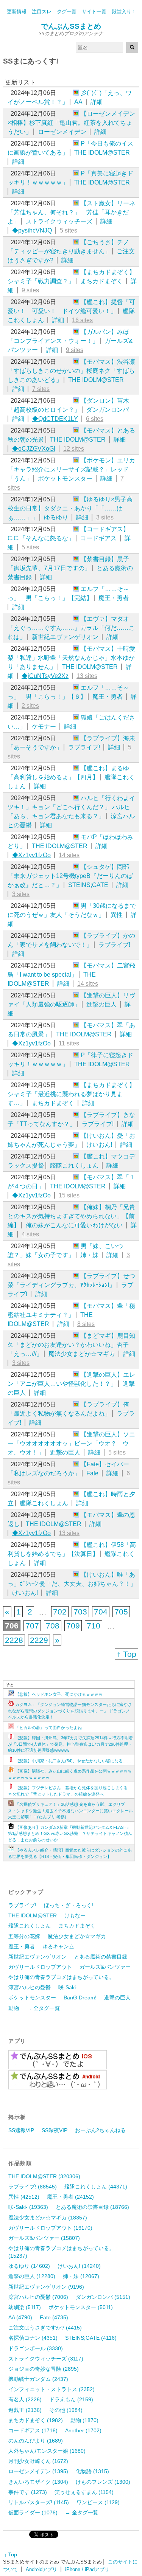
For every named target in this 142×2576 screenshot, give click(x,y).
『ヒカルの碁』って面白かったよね (48, 1728)
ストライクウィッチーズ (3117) (46, 2359)
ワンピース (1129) (98, 2502)
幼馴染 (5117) (25, 2307)
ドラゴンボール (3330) (36, 2348)
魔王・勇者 (114, 598)
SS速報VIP (21, 2130)
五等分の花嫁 (24, 1936)
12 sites (74, 449)
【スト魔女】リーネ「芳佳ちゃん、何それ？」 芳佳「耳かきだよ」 (71, 212)
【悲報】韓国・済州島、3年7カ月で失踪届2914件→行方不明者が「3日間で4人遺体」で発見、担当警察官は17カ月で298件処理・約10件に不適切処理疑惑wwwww (70, 1744)
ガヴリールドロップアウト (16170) (50, 2228)
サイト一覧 (94, 12)
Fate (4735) (54, 2317)
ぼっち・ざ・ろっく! (69, 1905)
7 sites (41, 389)
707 (32, 1626)
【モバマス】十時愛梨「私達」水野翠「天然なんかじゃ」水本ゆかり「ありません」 (71, 658)
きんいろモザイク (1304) (38, 2482)
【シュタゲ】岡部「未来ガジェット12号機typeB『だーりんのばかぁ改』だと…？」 (70, 876)
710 (94, 1626)
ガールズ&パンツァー (105, 1967)
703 (80, 1612)
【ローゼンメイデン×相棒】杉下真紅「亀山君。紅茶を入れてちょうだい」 (71, 123)
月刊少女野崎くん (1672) (38, 2461)
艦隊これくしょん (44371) (96, 2187)
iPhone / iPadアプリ (87, 2569)
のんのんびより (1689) (36, 2441)
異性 (117, 915)
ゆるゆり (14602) (29, 2266)
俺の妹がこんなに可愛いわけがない (74, 1225)
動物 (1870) (84, 2420)
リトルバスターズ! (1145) (39, 2502)
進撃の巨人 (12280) (32, 2276)
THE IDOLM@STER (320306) (44, 2176)
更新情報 (17, 12)
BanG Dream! (80, 1998)
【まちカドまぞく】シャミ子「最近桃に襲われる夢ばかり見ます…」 (71, 1094)
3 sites (105, 517)
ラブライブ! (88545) (33, 2187)
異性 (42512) (24, 2197)
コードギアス (98, 538)
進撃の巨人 (101, 1004)
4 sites (30, 1234)
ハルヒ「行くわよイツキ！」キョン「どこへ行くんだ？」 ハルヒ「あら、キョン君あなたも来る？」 (71, 807)
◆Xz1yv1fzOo (31, 855)
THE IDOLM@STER (102, 153)
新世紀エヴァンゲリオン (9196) (46, 2287)
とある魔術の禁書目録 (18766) (92, 2207)
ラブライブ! (84, 747)
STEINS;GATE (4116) (91, 2338)
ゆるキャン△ (58, 1946)
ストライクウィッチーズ (59, 221)
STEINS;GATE (88, 885)
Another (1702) (83, 2430)
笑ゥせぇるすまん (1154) (84, 2492)
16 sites (82, 320)
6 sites (95, 419)
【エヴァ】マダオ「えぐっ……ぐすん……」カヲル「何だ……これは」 (71, 628)
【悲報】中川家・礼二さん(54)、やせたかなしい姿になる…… (73, 1761)
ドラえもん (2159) (71, 2399)
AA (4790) (20, 2317)
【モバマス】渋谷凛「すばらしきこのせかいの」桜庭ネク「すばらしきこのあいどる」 (71, 371)
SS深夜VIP (55, 2130)
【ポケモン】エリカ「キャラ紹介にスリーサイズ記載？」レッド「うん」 (71, 469)
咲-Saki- (68, 1987)
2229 (39, 1640)
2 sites (30, 706)
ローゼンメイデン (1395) (38, 2471)
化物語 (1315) (92, 2471)
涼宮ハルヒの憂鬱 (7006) (38, 2297)
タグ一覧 (67, 12)
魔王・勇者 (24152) (70, 2197)
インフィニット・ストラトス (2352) (51, 2389)
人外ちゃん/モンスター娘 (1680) (47, 2451)
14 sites (69, 855)
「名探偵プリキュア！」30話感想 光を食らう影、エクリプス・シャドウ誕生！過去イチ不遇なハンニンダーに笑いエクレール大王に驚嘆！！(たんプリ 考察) (70, 1811)
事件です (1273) (28, 2492)
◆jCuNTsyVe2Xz (45, 676)
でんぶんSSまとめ (71, 26)
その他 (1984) (66, 2410)
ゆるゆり (56, 517)
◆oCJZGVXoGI (34, 449)
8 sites (86, 1324)
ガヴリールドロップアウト (40, 1967)
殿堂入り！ (124, 12)
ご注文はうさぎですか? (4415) (45, 2328)
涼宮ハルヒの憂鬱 (30, 1987)
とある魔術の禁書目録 (101, 1957)
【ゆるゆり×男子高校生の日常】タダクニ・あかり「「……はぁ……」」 (70, 508)
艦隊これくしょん (74, 1165)
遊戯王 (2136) (25, 2410)
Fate (92, 1473)
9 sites (30, 290)
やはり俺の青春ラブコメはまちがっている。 (61, 1977)
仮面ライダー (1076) (33, 2512)
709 (73, 1626)
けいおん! (99, 1145)
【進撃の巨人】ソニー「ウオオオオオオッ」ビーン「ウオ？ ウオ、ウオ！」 (71, 1443)
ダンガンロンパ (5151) (103, 2297)
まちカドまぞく (101, 281)
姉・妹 (89, 1255)
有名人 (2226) (25, 2399)
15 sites (69, 1195)
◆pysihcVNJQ (32, 230)
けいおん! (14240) (79, 2266)
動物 (14, 2008)
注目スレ (42, 12)
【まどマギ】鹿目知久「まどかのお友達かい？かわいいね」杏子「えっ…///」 (71, 1345)
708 (53, 1626)
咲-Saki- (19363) (28, 2207)
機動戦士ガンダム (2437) (38, 2379)
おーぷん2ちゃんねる (100, 2130)
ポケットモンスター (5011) (81, 2307)
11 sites (69, 1043)
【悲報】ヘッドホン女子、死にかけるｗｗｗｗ (59, 1694)
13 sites (87, 676)
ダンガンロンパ (108, 410)
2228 (14, 1640)
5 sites (69, 230)
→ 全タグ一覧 (43, 2008)
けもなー (75, 1915)
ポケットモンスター (65, 478)
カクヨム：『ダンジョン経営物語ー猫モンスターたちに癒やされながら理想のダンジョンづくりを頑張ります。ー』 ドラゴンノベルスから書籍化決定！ (70, 1711)
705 (121, 1612)
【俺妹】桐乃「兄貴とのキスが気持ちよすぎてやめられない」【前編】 (71, 1216)
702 (60, 1612)
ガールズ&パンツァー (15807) (44, 2238)
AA (78, 102)
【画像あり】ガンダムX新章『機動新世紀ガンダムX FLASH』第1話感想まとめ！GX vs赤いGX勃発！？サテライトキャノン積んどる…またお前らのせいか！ (70, 1834)
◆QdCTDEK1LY (55, 419)
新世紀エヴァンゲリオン (65, 637)
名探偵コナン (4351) (33, 2338)
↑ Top (126, 1654)
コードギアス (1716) (33, 2430)
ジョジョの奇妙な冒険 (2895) (44, 2369)
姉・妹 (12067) (81, 2276)
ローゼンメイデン (62, 132)
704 (101, 1612)
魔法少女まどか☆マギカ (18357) (48, 2218)
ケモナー (44, 727)
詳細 (97, 102)
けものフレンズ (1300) (103, 2482)
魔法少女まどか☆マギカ (82, 1354)
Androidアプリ (41, 2569)
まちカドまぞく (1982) (36, 2420)
